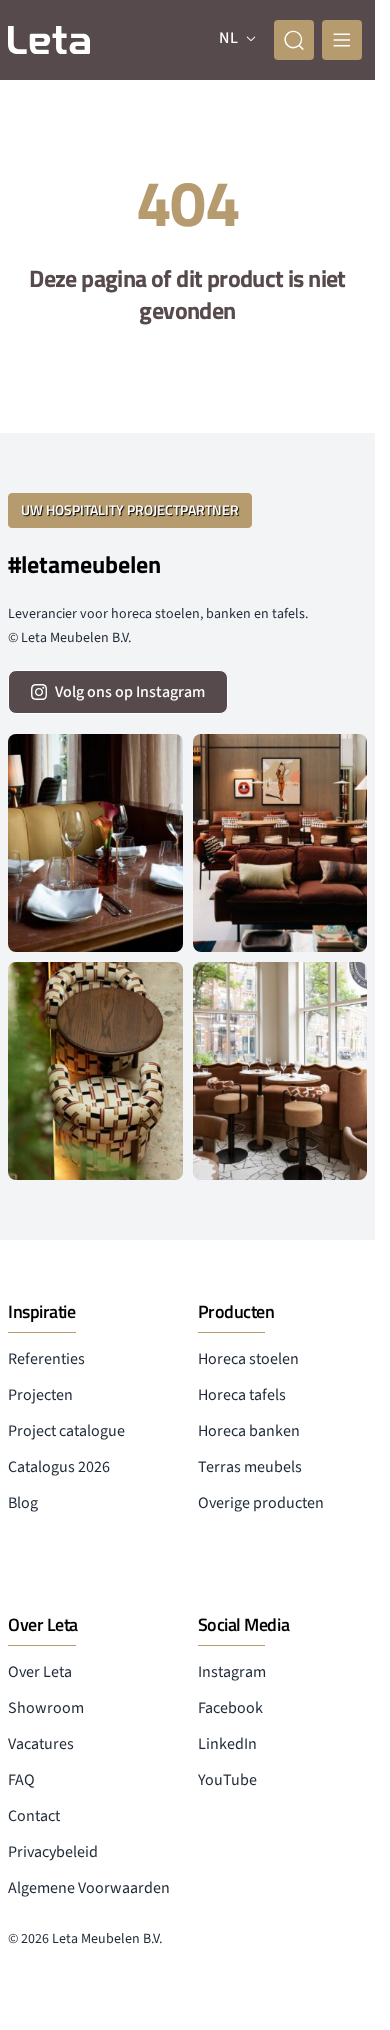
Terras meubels (250, 1467)
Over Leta (40, 1672)
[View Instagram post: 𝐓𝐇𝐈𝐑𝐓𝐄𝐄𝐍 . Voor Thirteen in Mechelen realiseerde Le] (95, 1071)
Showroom (46, 1708)
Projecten (40, 1395)
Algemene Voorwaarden (89, 1888)
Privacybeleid (53, 1852)
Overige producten (261, 1503)
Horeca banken (249, 1431)
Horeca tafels (242, 1395)
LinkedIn (227, 1744)
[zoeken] (294, 40)
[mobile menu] (342, 40)
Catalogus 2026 (59, 1467)
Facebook (230, 1708)
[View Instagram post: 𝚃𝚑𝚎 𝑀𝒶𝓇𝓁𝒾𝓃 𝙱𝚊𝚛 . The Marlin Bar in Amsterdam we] (95, 843)
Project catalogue (66, 1431)
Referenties (46, 1359)
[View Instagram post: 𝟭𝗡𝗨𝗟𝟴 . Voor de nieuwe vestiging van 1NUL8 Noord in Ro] (280, 1071)
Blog (23, 1503)
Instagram (232, 1672)
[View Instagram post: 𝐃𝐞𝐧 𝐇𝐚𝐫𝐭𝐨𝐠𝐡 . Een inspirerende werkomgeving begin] (280, 843)
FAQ (21, 1780)
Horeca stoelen (248, 1359)
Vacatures (41, 1744)
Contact (34, 1816)
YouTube (227, 1780)
